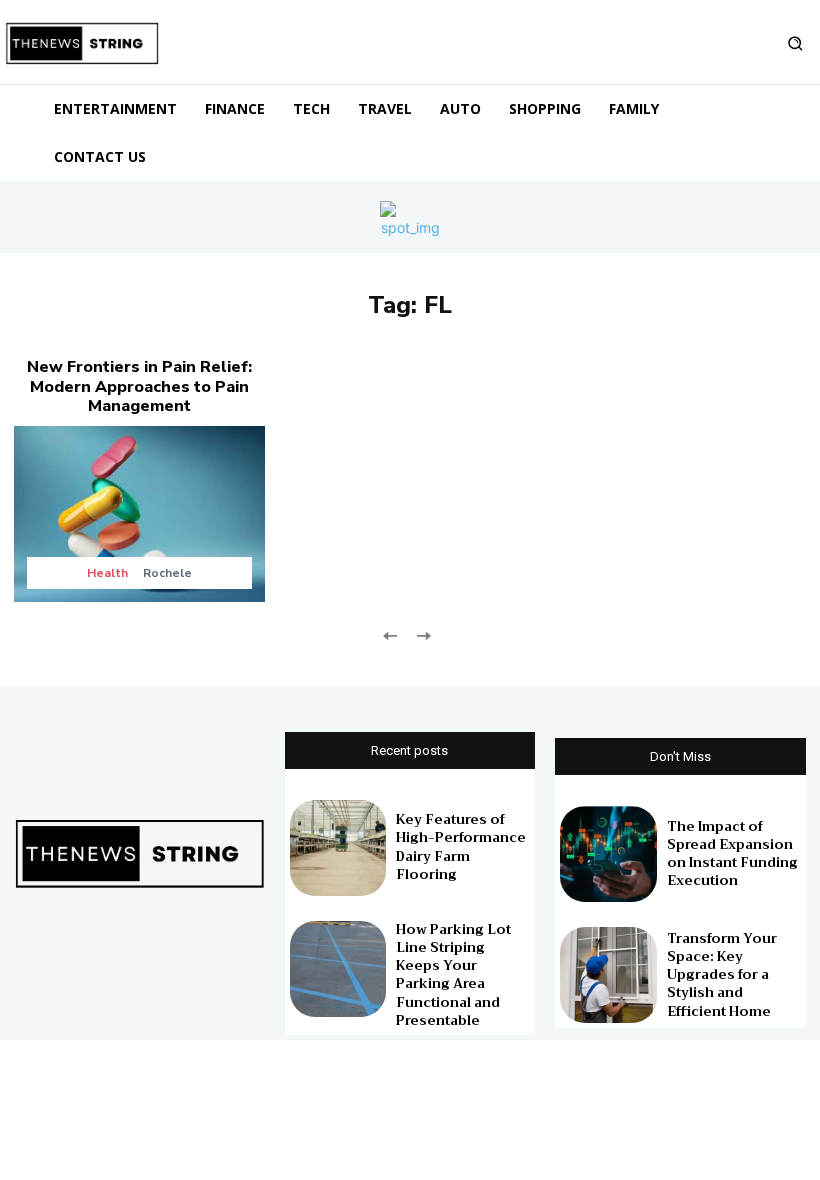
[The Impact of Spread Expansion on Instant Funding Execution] (608, 854)
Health (107, 573)
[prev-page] (390, 634)
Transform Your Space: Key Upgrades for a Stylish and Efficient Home (722, 975)
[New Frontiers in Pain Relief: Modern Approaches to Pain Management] (139, 513)
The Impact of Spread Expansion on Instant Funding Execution (732, 854)
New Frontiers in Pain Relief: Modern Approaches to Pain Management (139, 386)
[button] (794, 43)
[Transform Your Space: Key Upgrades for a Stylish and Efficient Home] (608, 975)
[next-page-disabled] (422, 634)
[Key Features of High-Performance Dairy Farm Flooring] (338, 848)
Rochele (167, 573)
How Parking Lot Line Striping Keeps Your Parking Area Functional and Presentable (453, 975)
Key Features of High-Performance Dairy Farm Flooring (461, 847)
